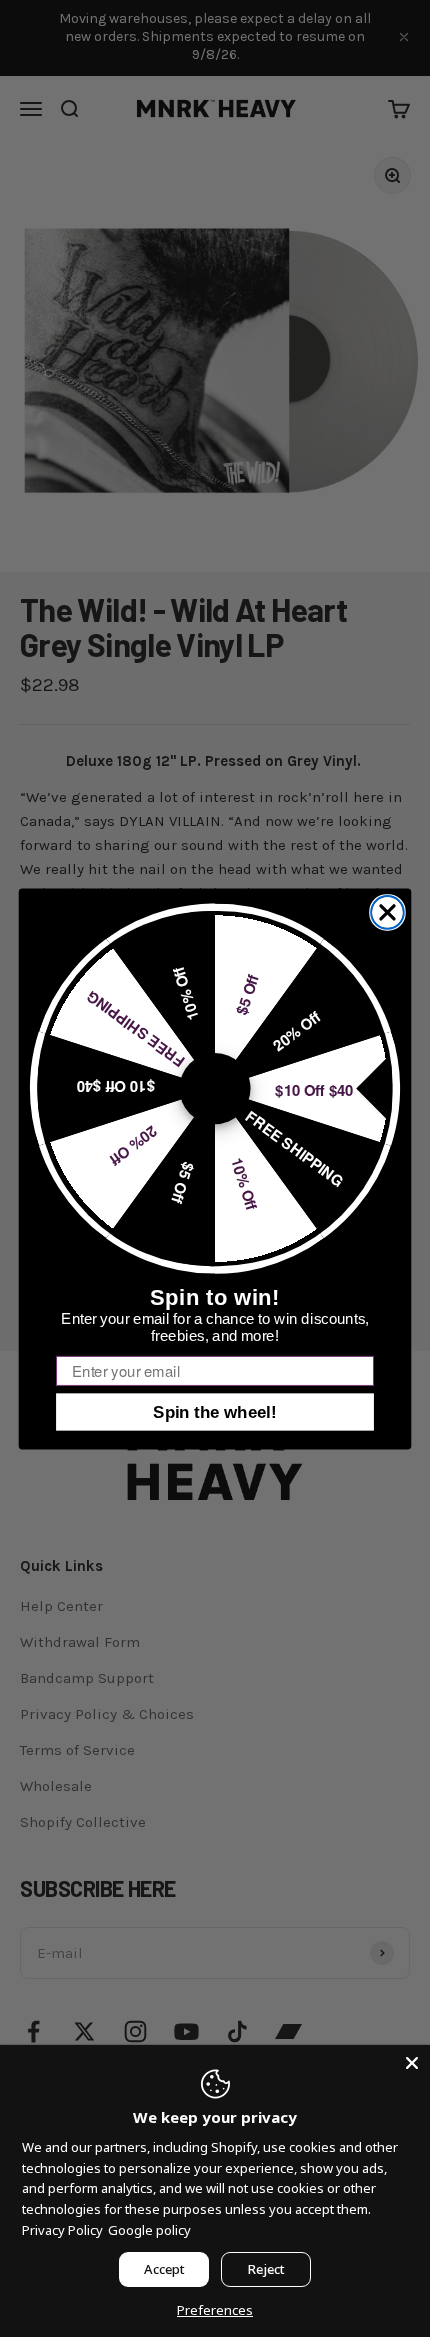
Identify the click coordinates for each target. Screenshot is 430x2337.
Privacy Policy (62, 2230)
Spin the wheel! (214, 1411)
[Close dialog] (387, 912)
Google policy (149, 2230)
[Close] (412, 2063)
